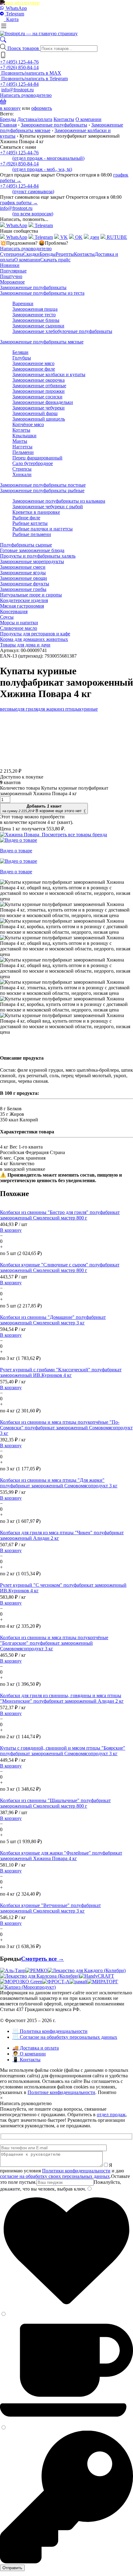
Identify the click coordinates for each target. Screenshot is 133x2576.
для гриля (28, 709)
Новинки (10, 265)
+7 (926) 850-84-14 (19, 67)
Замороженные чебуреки (39, 408)
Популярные (13, 271)
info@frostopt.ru (17, 90)
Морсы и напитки (19, 623)
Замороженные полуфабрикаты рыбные (42, 490)
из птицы (69, 709)
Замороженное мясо (33, 363)
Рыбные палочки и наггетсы (43, 529)
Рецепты (65, 254)
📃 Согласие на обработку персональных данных (65, 2037)
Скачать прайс (55, 260)
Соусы (7, 617)
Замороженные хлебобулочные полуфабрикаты (62, 331)
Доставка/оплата (35, 119)
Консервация (14, 611)
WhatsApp (16, 8)
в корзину (10, 108)
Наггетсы (22, 447)
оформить (42, 108)
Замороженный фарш (35, 413)
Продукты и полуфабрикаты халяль (38, 556)
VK (63, 237)
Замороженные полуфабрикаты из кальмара (59, 501)
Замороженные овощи (24, 578)
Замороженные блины (36, 320)
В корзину (11, 1230)
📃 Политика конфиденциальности (50, 2031)
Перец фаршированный (37, 458)
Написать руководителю (26, 95)
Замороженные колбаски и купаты (49, 374)
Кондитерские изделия (24, 600)
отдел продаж (111, 2115)
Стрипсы (22, 469)
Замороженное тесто (34, 315)
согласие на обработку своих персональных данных (55, 2176)
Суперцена (12, 254)
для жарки (49, 709)
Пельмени (23, 452)
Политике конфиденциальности (61, 2092)
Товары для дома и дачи (25, 645)
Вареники (23, 303)
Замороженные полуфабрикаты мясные (42, 342)
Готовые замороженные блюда (32, 550)
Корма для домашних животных (34, 639)
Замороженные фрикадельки (43, 402)
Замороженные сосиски (37, 397)
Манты (20, 441)
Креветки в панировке (36, 512)
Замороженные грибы (23, 589)
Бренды (8, 119)
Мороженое (12, 282)
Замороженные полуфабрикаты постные (43, 485)
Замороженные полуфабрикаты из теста (42, 293)
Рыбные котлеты (30, 523)
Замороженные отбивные (39, 386)
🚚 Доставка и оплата (36, 2048)
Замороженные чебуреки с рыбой (48, 507)
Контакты (64, 119)
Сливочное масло (19, 628)
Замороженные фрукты (25, 584)
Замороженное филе (34, 369)
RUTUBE (116, 237)
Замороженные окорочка (39, 380)
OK (78, 237)
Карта (11, 19)
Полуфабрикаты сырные (26, 545)
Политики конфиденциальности (76, 2171)
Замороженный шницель (39, 419)
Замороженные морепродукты (32, 561)
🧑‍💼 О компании (29, 2054)
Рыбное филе (26, 518)
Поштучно (11, 276)
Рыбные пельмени (32, 534)
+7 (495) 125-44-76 (19, 62)
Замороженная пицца (35, 309)
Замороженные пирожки (39, 391)
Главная (8, 125)
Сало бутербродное (33, 463)
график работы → (19, 203)
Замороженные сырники (38, 326)
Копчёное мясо (28, 424)
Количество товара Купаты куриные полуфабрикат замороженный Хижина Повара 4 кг (54, 791)
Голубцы (22, 358)
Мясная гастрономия (22, 606)
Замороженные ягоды (23, 573)
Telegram (14, 14)
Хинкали (22, 474)
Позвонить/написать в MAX (31, 73)
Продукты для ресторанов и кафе (35, 634)
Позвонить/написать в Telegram (34, 79)
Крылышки (24, 436)
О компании (88, 119)
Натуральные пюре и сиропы (31, 595)
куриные (88, 709)
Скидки (31, 254)
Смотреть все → (43, 1959)
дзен (94, 237)
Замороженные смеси (23, 567)
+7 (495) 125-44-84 (19, 84)
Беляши (20, 352)
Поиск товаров (24, 48)
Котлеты (21, 430)
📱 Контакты (26, 2060)
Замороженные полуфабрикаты (54, 125)
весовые (9, 709)
